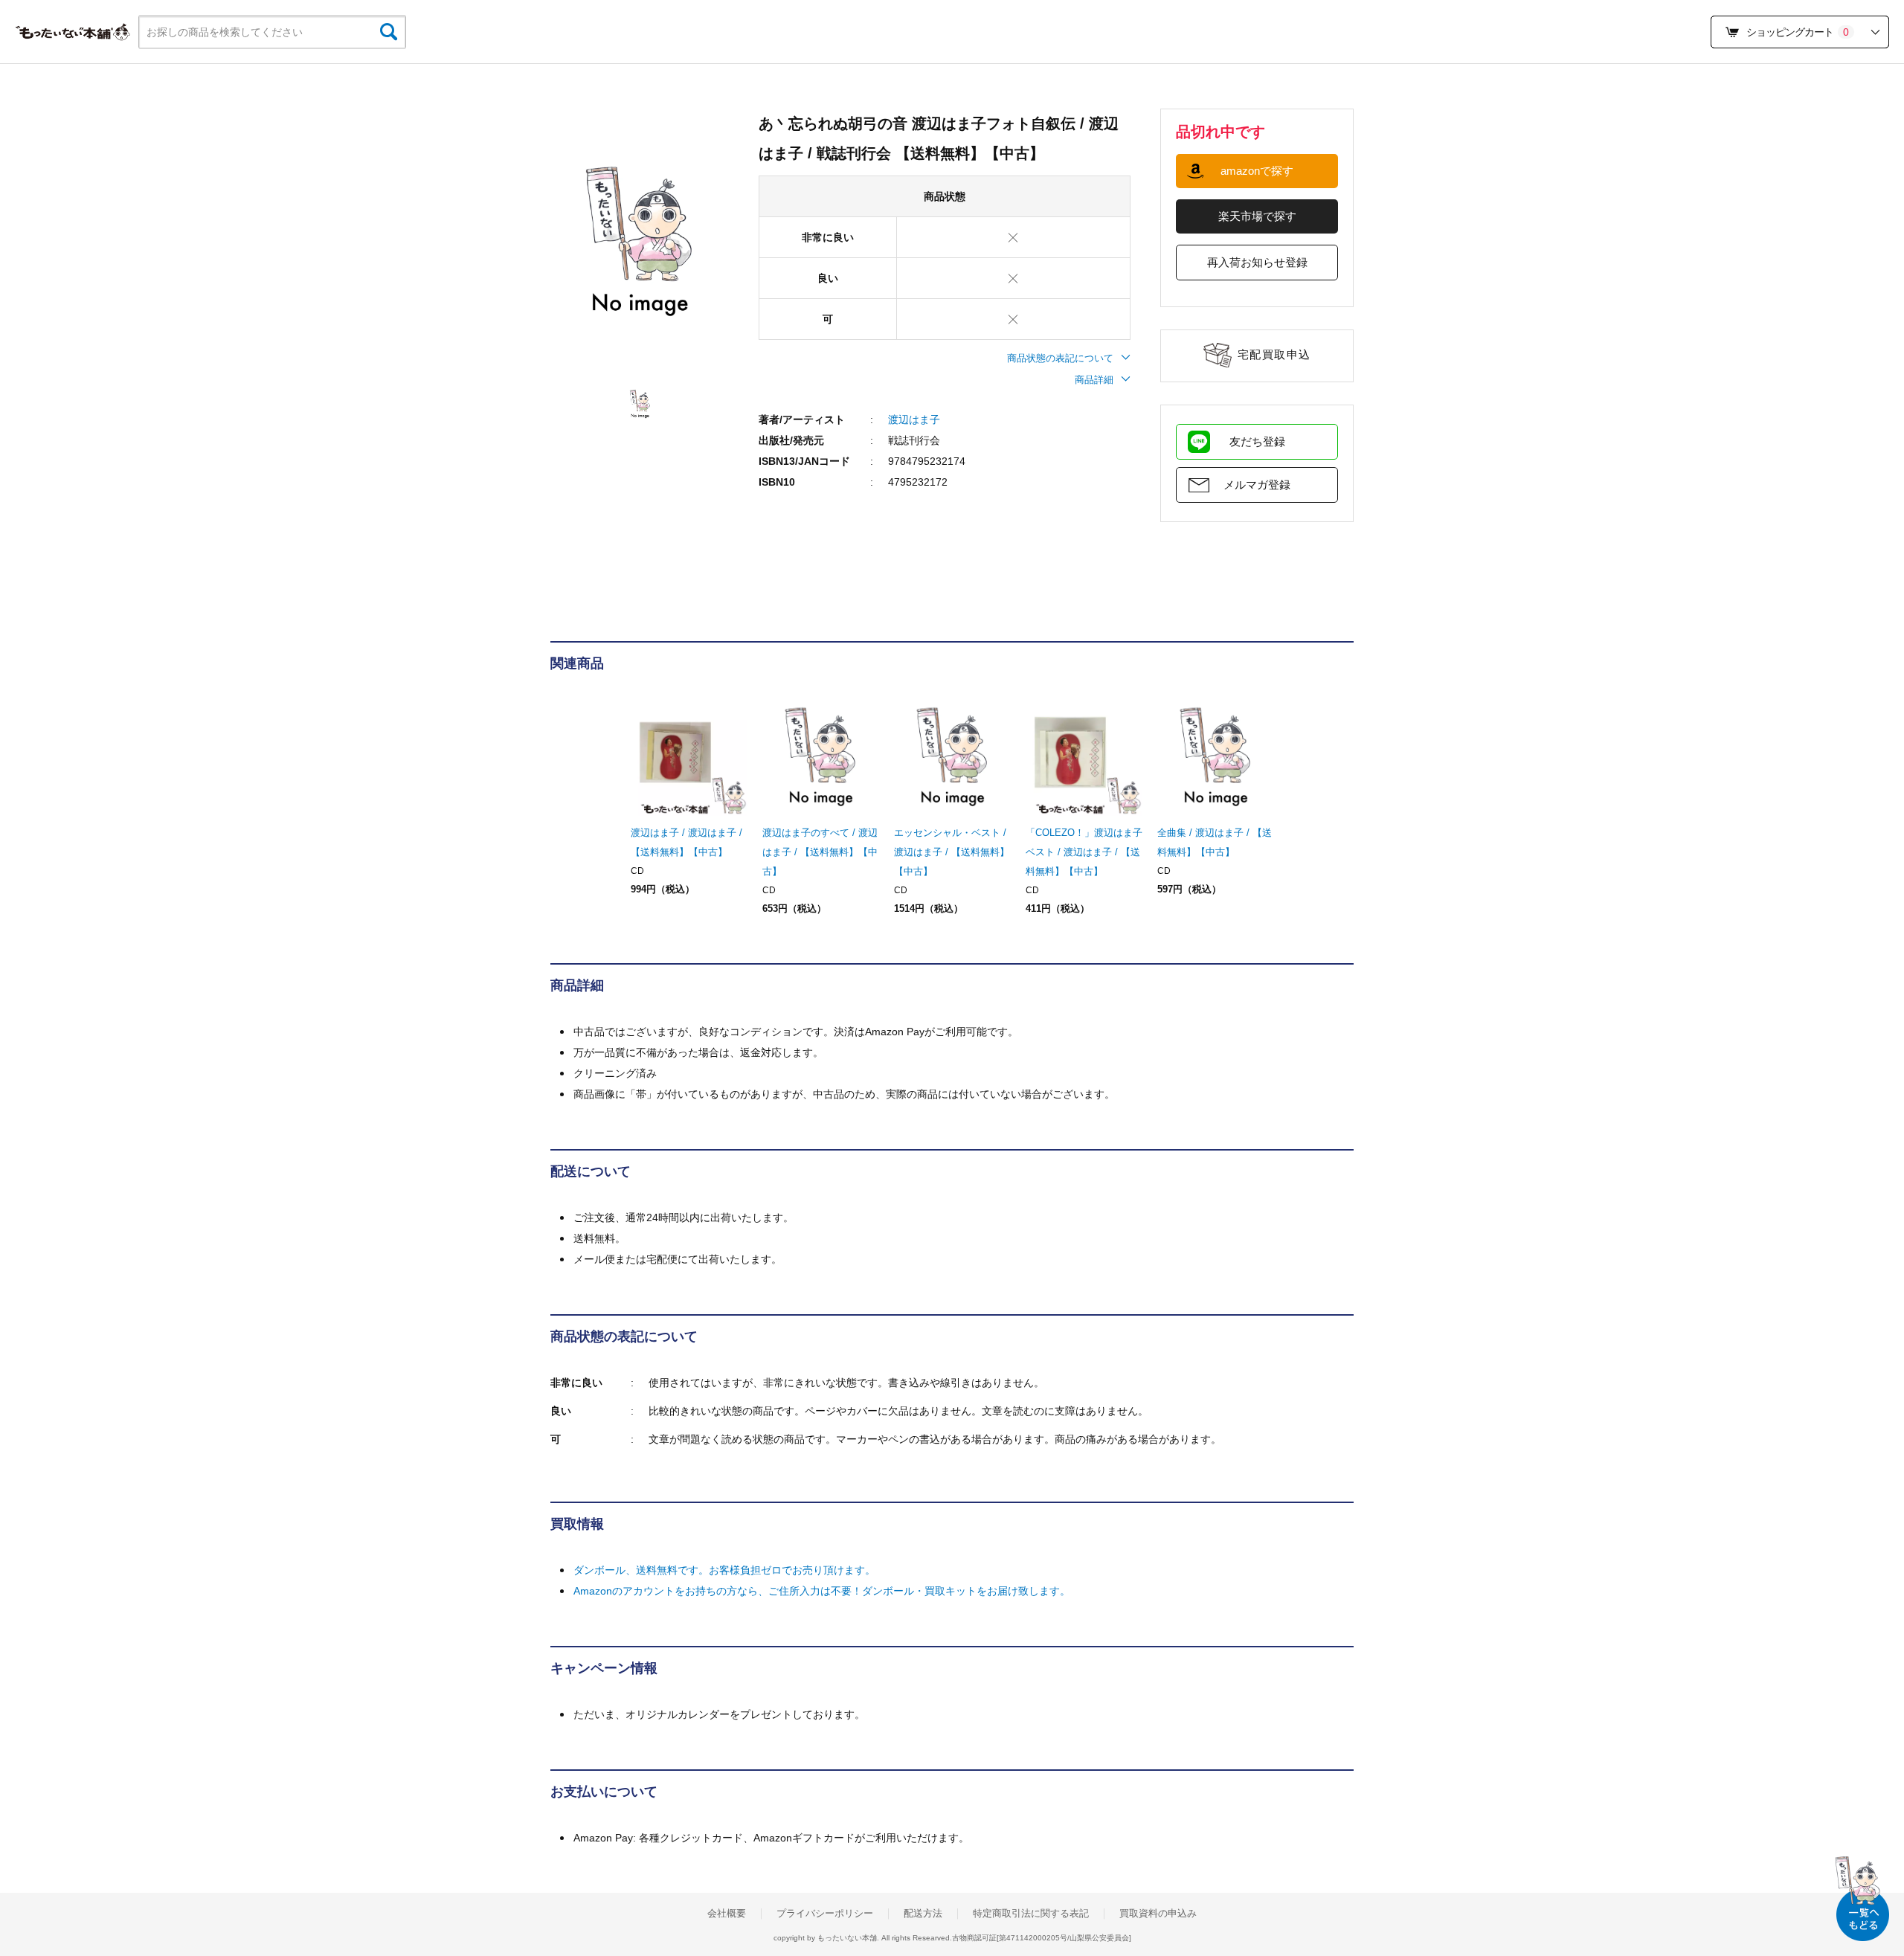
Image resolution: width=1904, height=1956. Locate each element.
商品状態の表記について (1060, 358)
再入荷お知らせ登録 (1257, 262)
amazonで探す (1257, 171)
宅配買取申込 (1274, 354)
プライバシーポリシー (825, 1914)
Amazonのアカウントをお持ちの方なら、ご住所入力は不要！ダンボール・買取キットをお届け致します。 (822, 1591)
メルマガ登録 (1257, 485)
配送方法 (923, 1914)
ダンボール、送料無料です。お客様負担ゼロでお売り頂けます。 (724, 1570)
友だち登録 (1257, 441)
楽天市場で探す (1257, 216)
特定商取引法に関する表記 (1031, 1914)
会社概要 (727, 1914)
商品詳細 (1094, 380)
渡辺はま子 (914, 419)
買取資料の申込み (1158, 1914)
